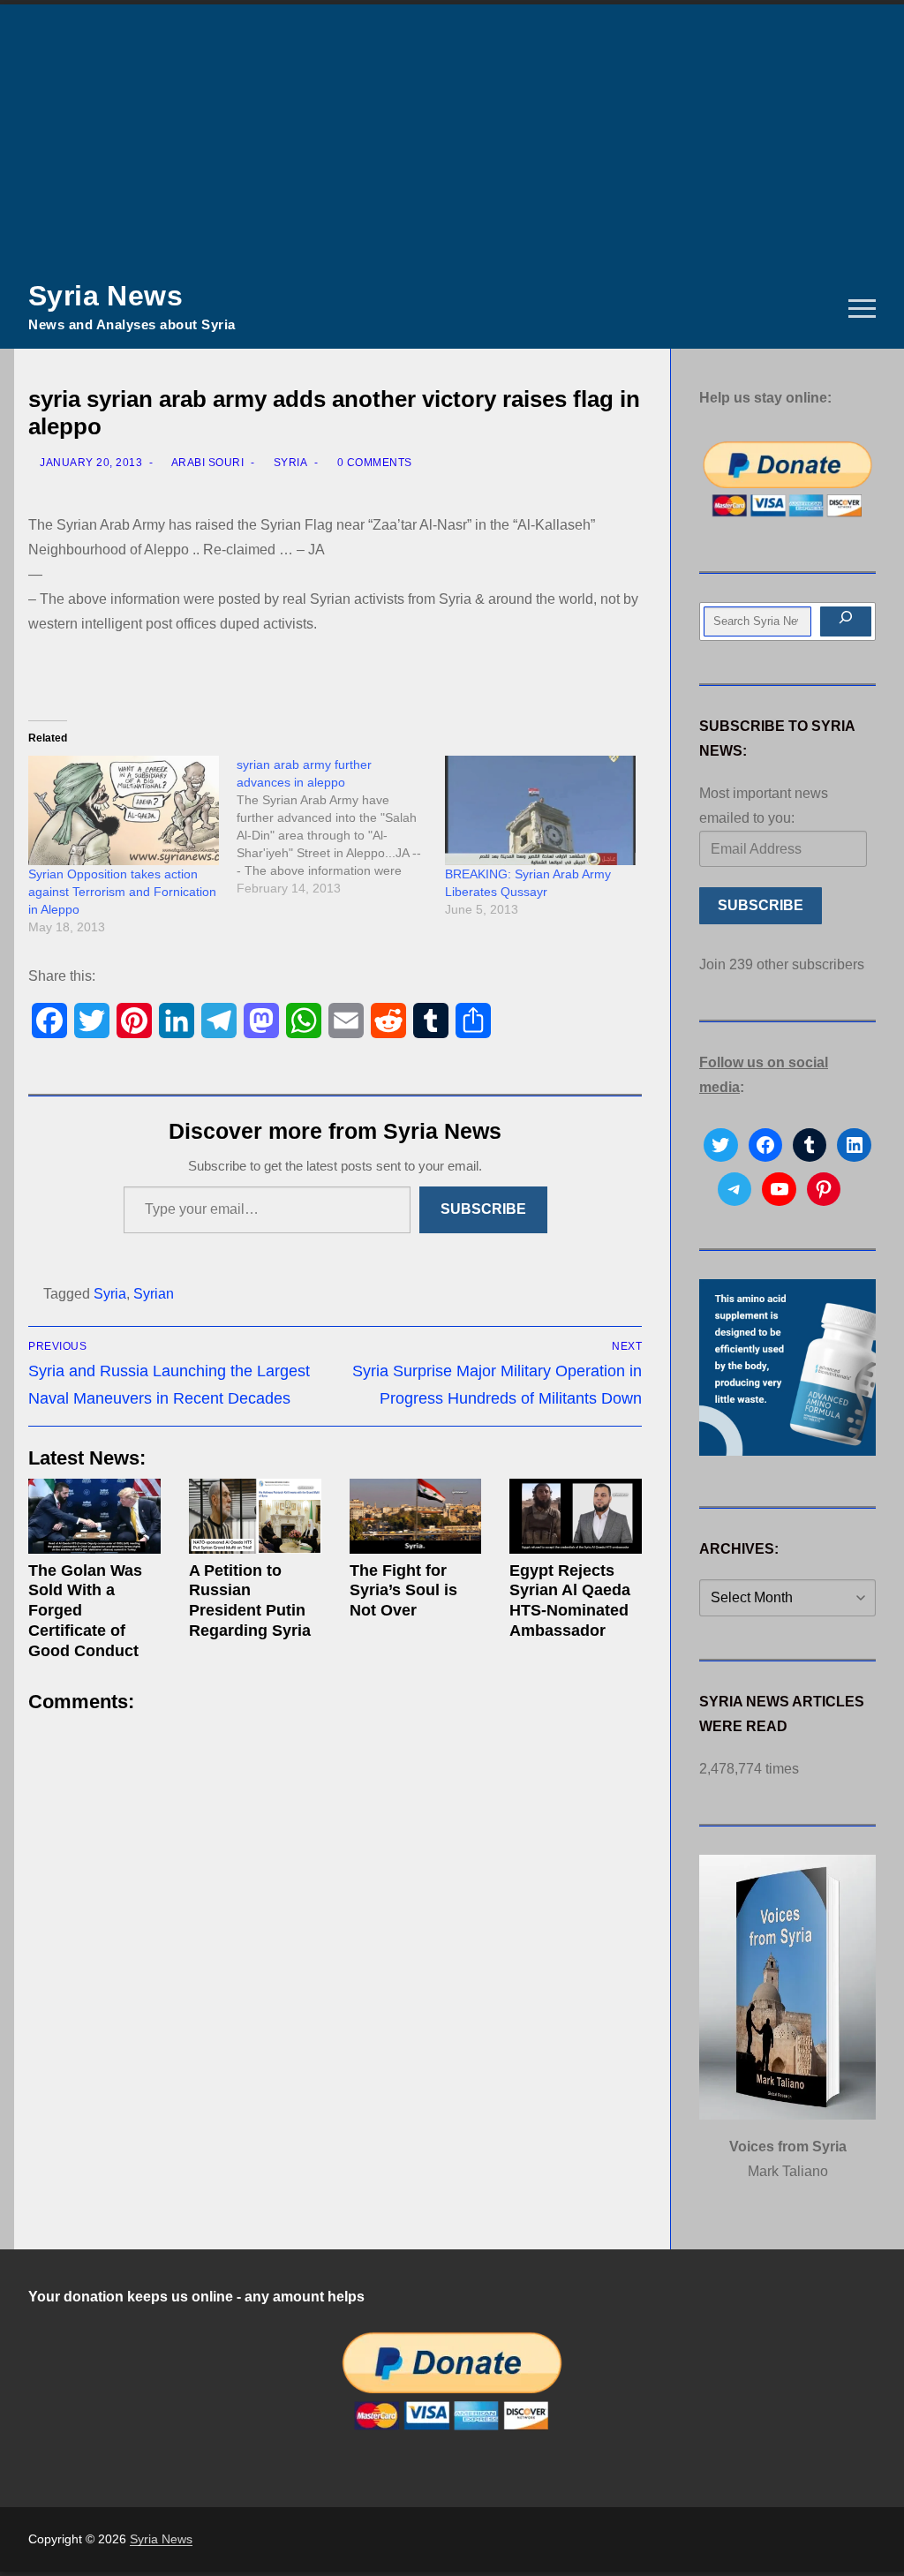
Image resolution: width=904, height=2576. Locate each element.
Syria (289, 463)
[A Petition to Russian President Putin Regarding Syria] (255, 1516)
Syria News (105, 296)
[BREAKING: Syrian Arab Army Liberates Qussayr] (540, 810)
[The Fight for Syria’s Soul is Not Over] (416, 1516)
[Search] (846, 621)
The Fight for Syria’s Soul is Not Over (403, 1591)
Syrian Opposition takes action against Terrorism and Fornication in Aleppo (122, 892)
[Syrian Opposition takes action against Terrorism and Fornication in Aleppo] (124, 810)
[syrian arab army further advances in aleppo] (341, 826)
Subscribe (483, 1209)
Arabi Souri (206, 463)
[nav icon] (862, 309)
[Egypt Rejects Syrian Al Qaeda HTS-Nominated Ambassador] (576, 1516)
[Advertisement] (452, 137)
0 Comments (373, 463)
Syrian (154, 1294)
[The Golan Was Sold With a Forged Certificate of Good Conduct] (94, 1516)
